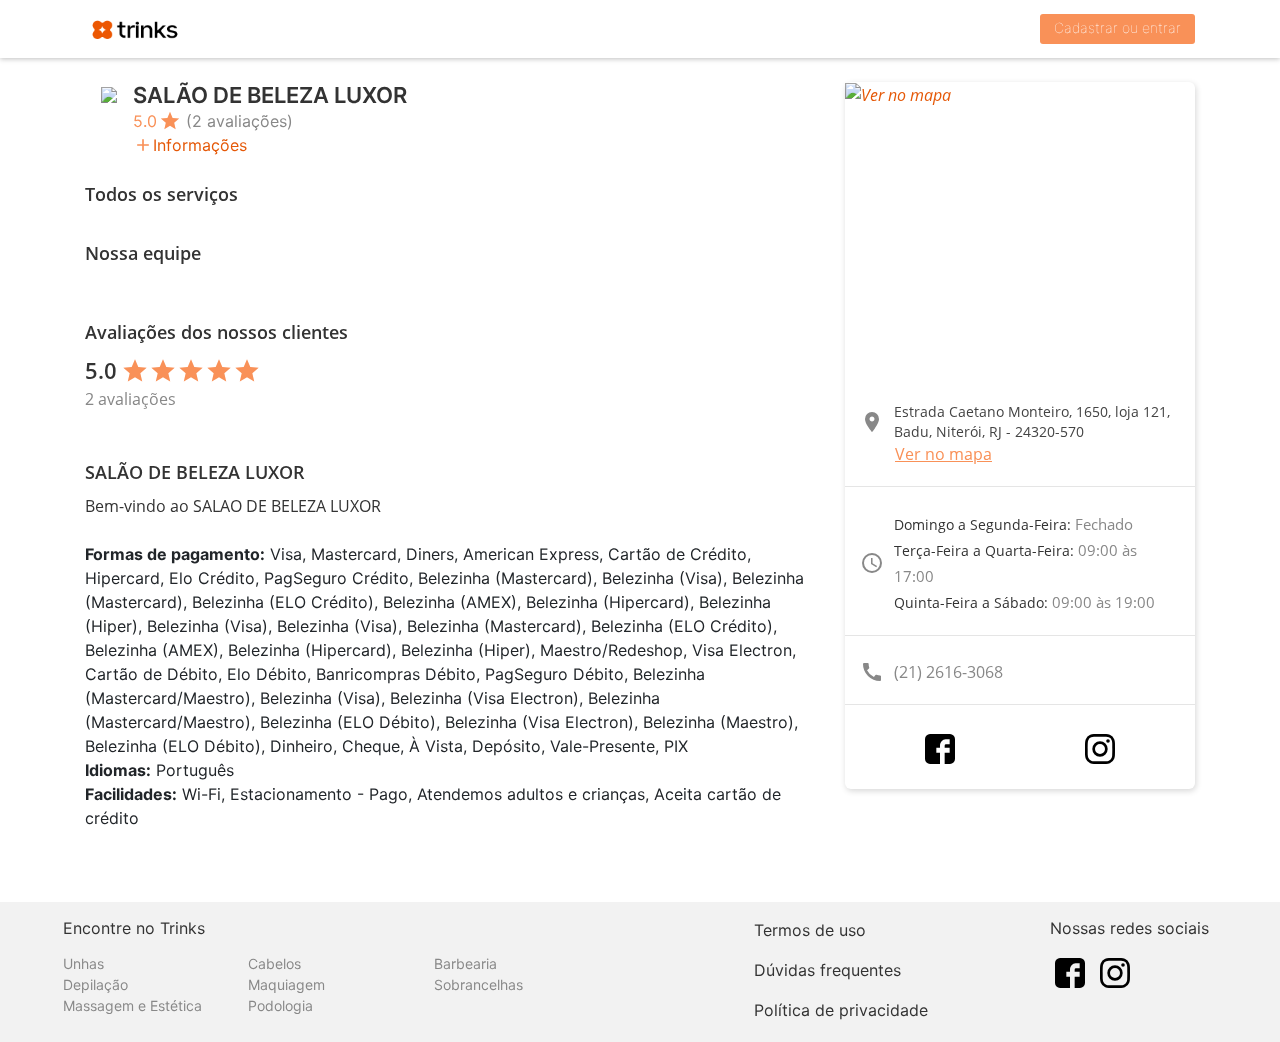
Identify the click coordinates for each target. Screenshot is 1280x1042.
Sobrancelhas (478, 984)
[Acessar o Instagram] (1100, 749)
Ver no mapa (943, 454)
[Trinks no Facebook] (1070, 972)
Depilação (95, 984)
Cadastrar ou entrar (1117, 27)
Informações (200, 145)
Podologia (280, 1005)
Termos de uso (810, 930)
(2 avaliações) (239, 121)
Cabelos (274, 963)
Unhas (83, 963)
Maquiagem (286, 984)
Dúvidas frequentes (827, 970)
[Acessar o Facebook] (940, 749)
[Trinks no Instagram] (1115, 972)
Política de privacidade (841, 1010)
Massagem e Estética (132, 1005)
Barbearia (465, 963)
